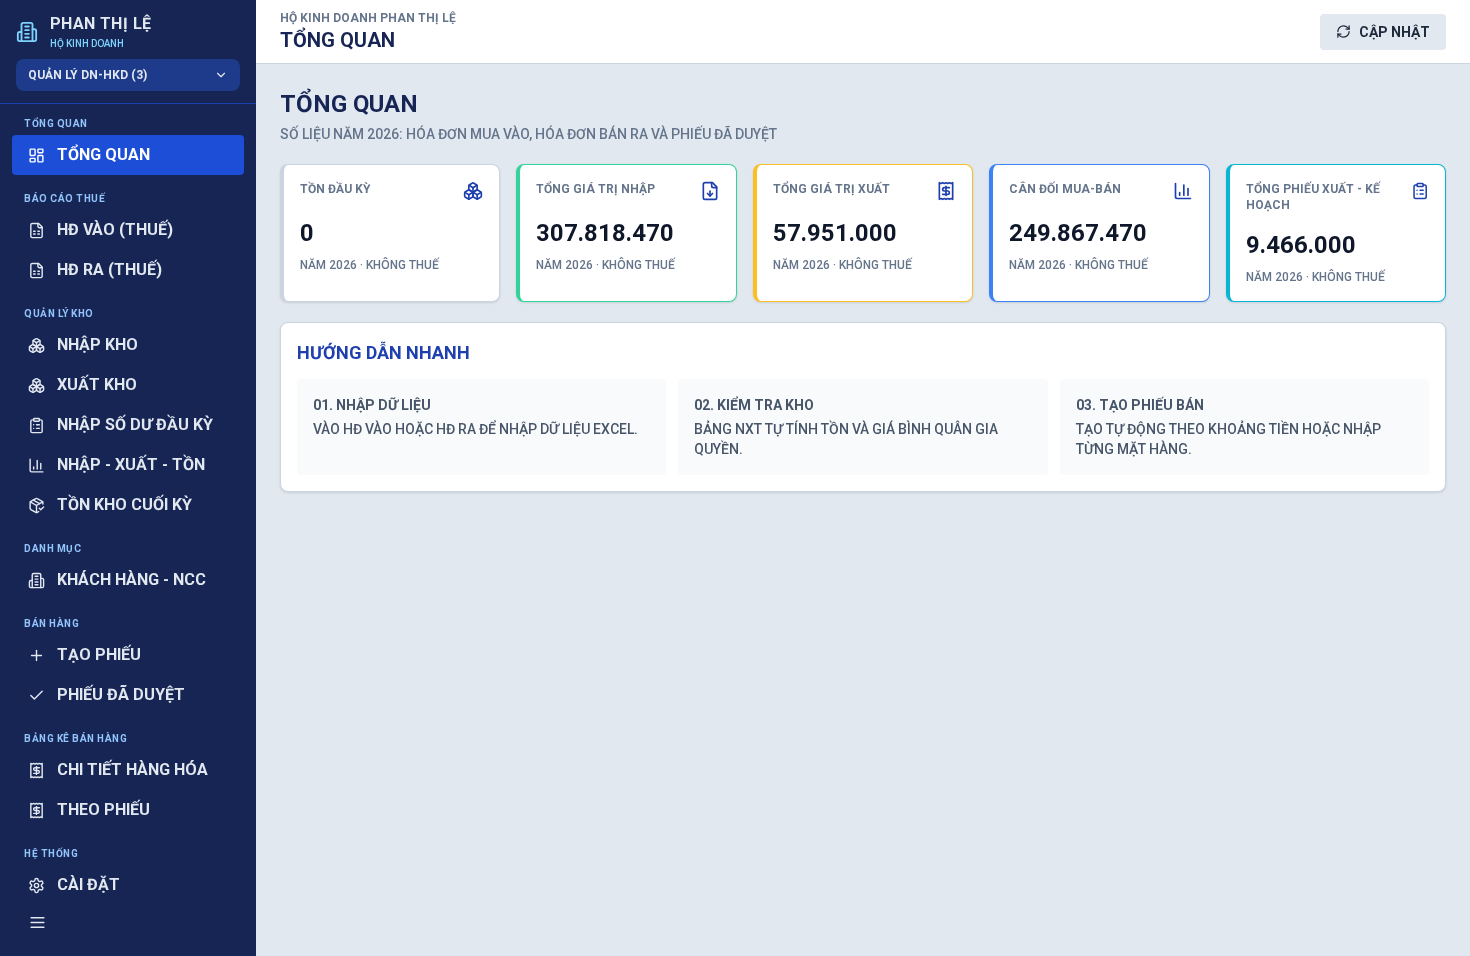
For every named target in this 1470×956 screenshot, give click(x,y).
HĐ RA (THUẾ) (109, 269)
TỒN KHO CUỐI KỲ (124, 504)
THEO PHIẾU (103, 809)
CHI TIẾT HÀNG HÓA (132, 769)
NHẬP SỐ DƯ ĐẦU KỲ (135, 424)
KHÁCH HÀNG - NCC (131, 579)
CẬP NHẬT (1394, 32)
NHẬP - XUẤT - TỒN (131, 464)
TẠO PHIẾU (99, 654)
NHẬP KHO (97, 344)
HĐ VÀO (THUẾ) (115, 229)
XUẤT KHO (97, 384)
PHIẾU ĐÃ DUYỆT (121, 694)
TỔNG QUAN (103, 154)
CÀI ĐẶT (88, 884)
